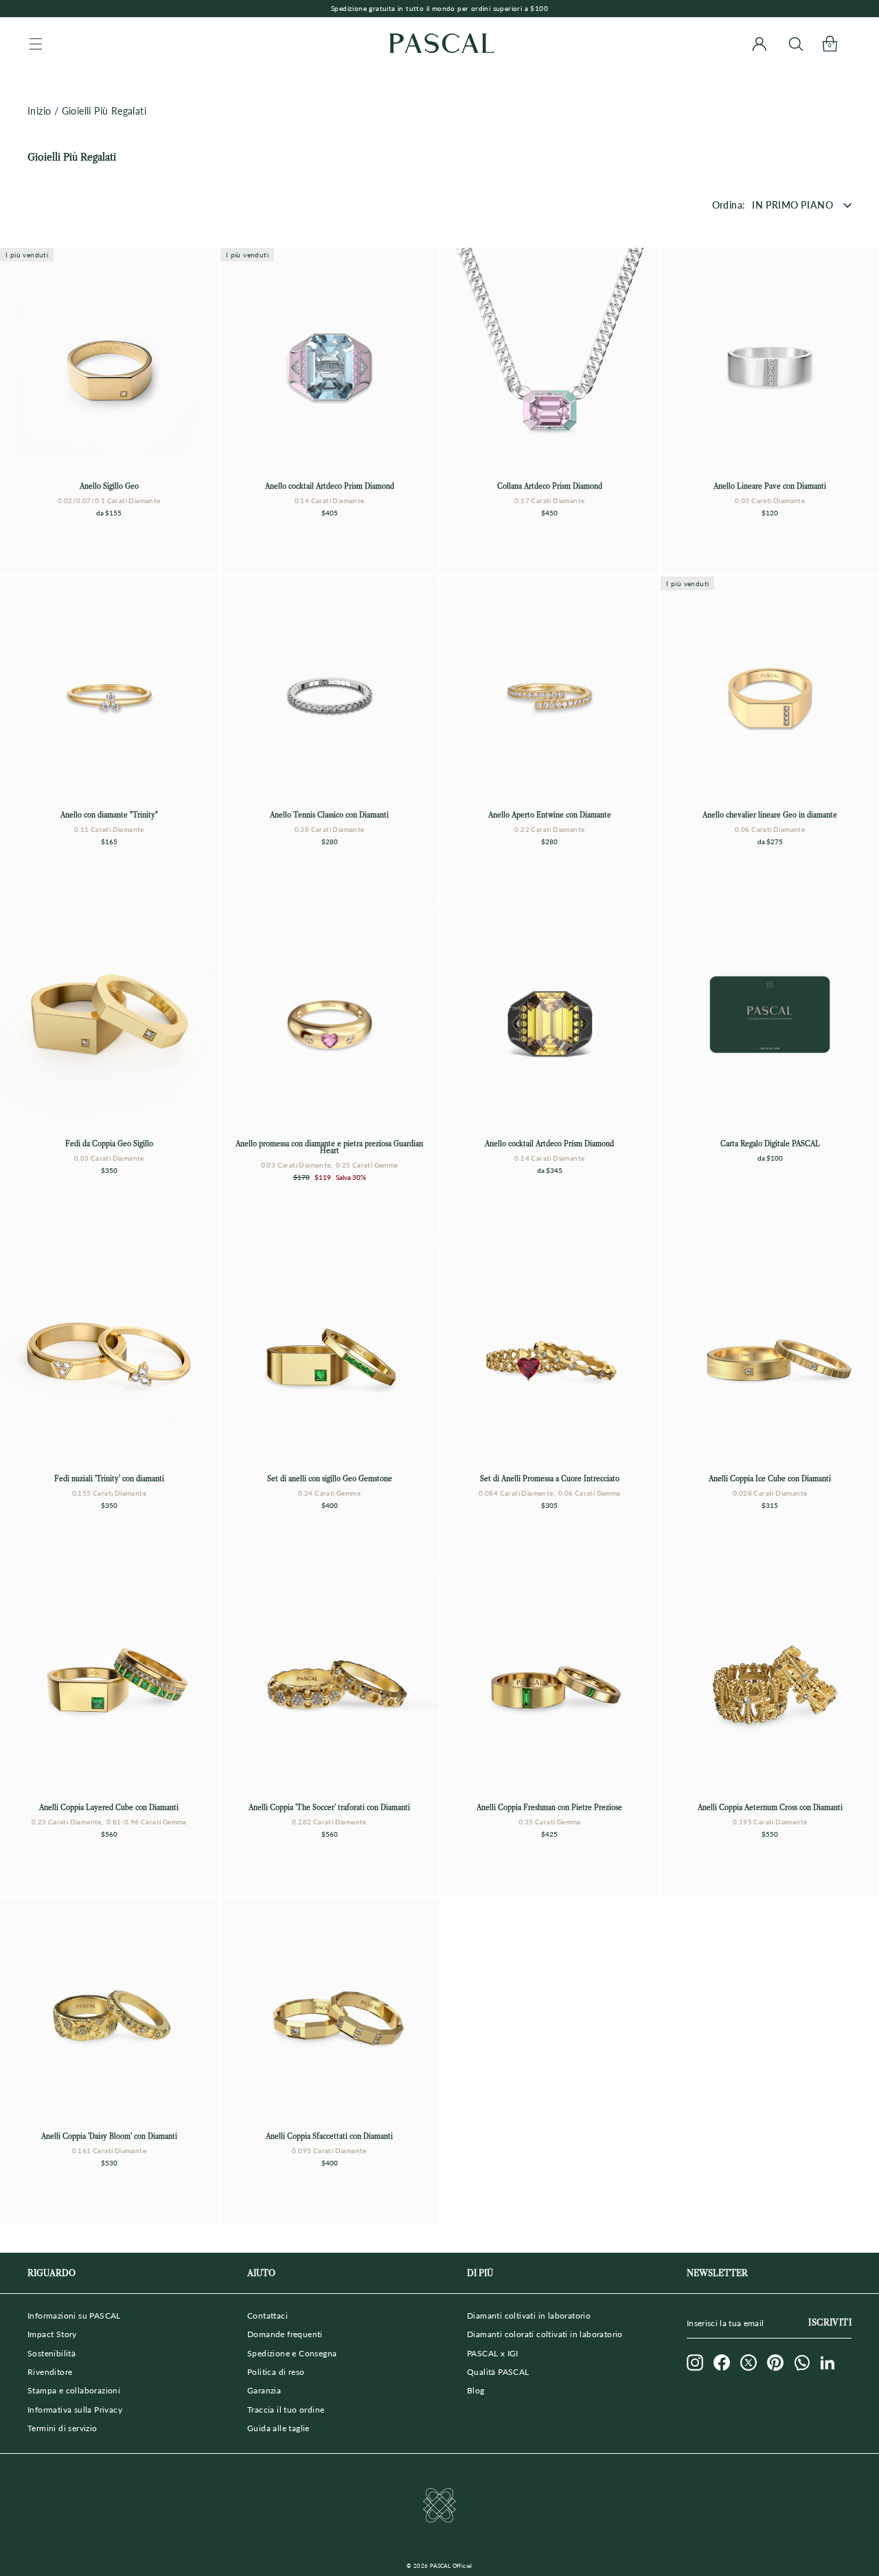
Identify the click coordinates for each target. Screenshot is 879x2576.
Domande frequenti (285, 2334)
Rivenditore (50, 2372)
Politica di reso (276, 2372)
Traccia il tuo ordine (286, 2410)
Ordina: (729, 205)
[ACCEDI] (759, 44)
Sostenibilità (52, 2353)
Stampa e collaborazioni (74, 2390)
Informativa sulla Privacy (75, 2410)
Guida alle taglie (278, 2428)
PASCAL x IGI (493, 2353)
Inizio (39, 111)
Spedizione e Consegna (292, 2353)
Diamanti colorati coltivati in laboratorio (545, 2334)
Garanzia (264, 2390)
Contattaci (267, 2316)
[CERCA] (796, 44)
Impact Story (52, 2334)
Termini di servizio (62, 2428)
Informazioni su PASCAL (74, 2316)
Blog (476, 2390)
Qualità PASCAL (498, 2372)
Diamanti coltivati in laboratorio (529, 2316)
